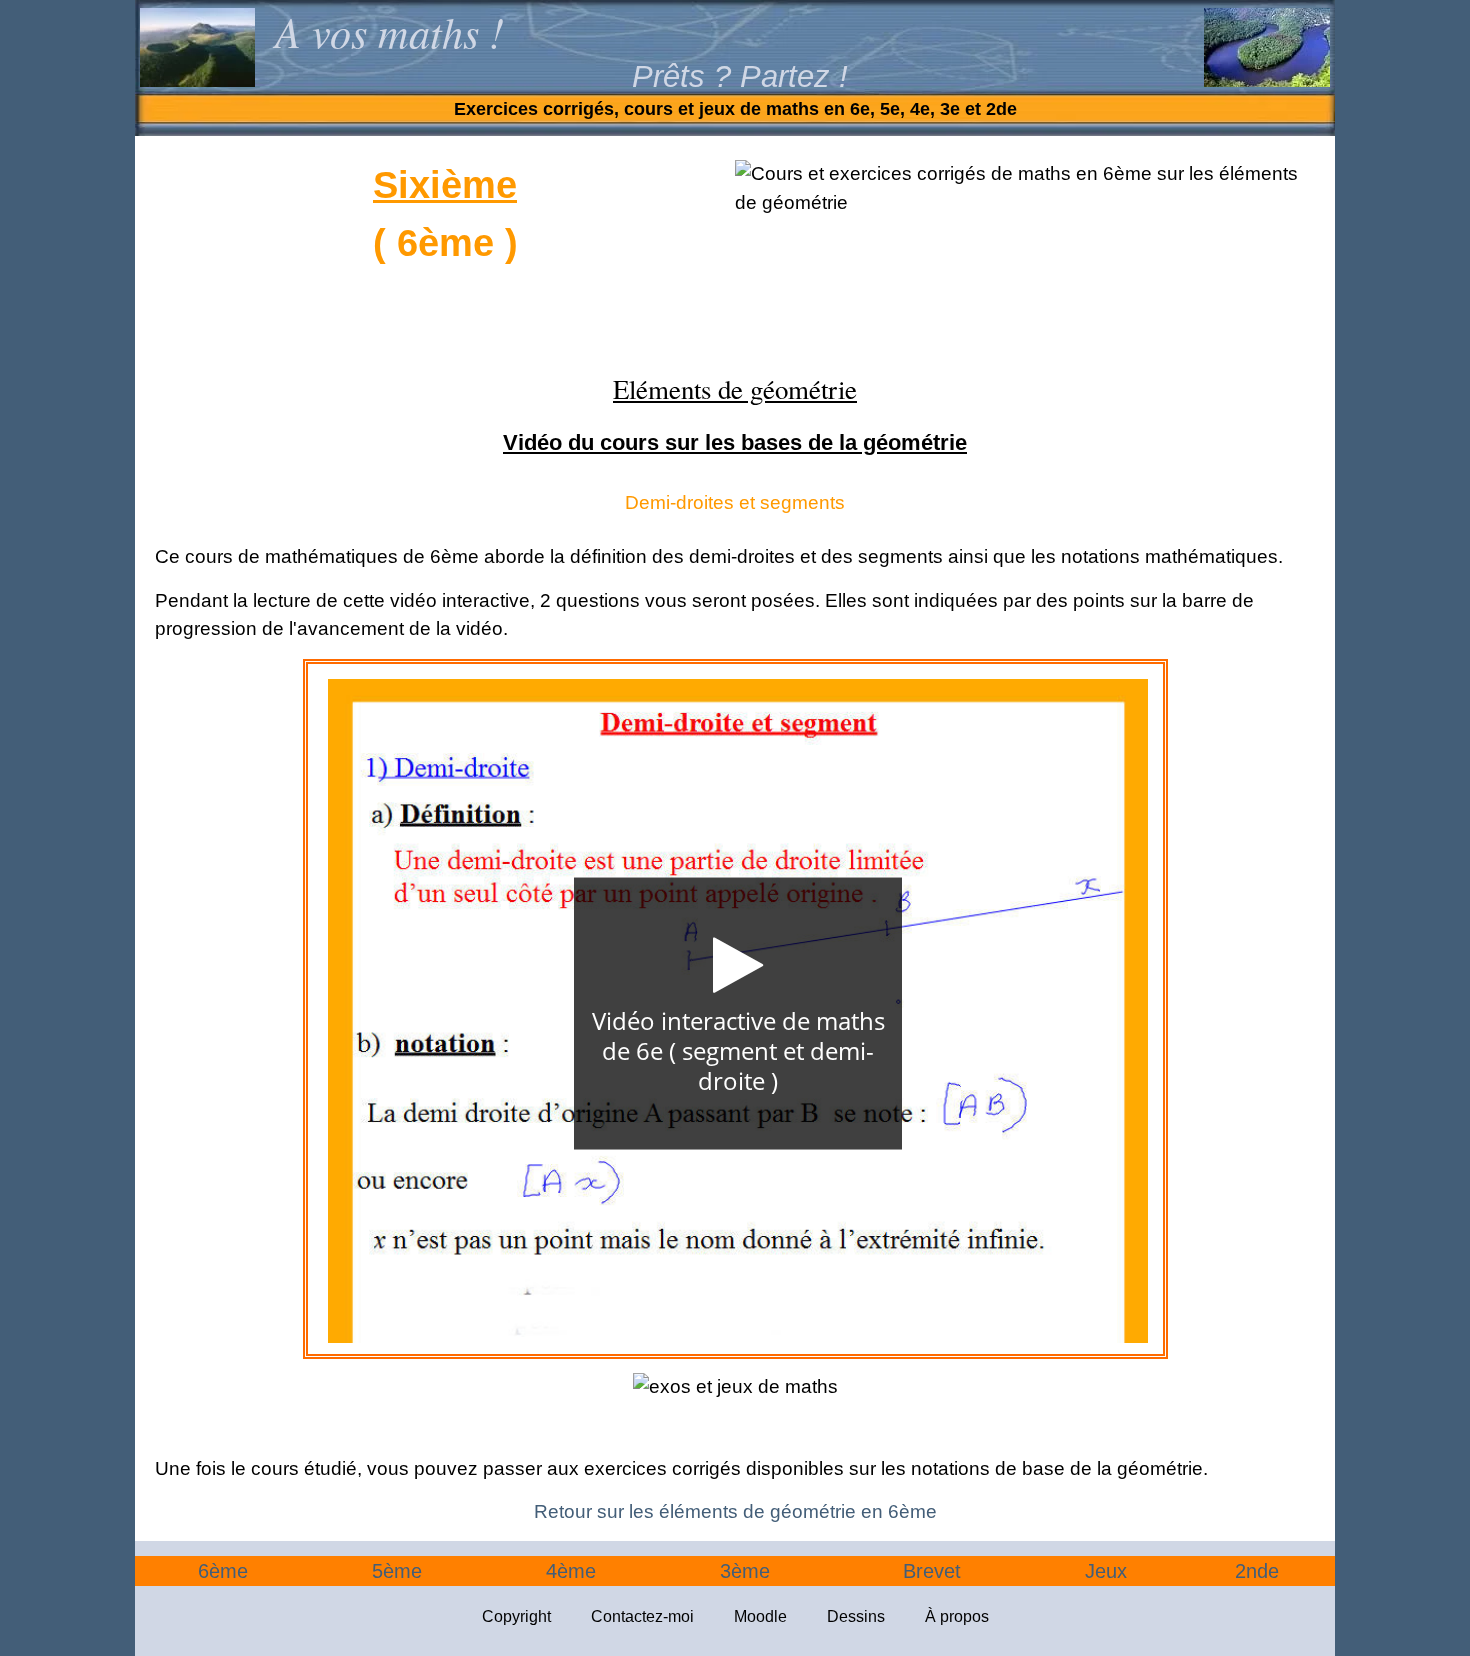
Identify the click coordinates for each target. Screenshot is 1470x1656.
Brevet (932, 1571)
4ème (571, 1571)
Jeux (1106, 1571)
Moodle (760, 1616)
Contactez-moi (642, 1616)
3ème (745, 1571)
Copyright (516, 1616)
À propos (957, 1616)
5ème (397, 1571)
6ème (223, 1571)
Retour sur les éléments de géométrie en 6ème (735, 1511)
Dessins (856, 1616)
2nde (1257, 1571)
